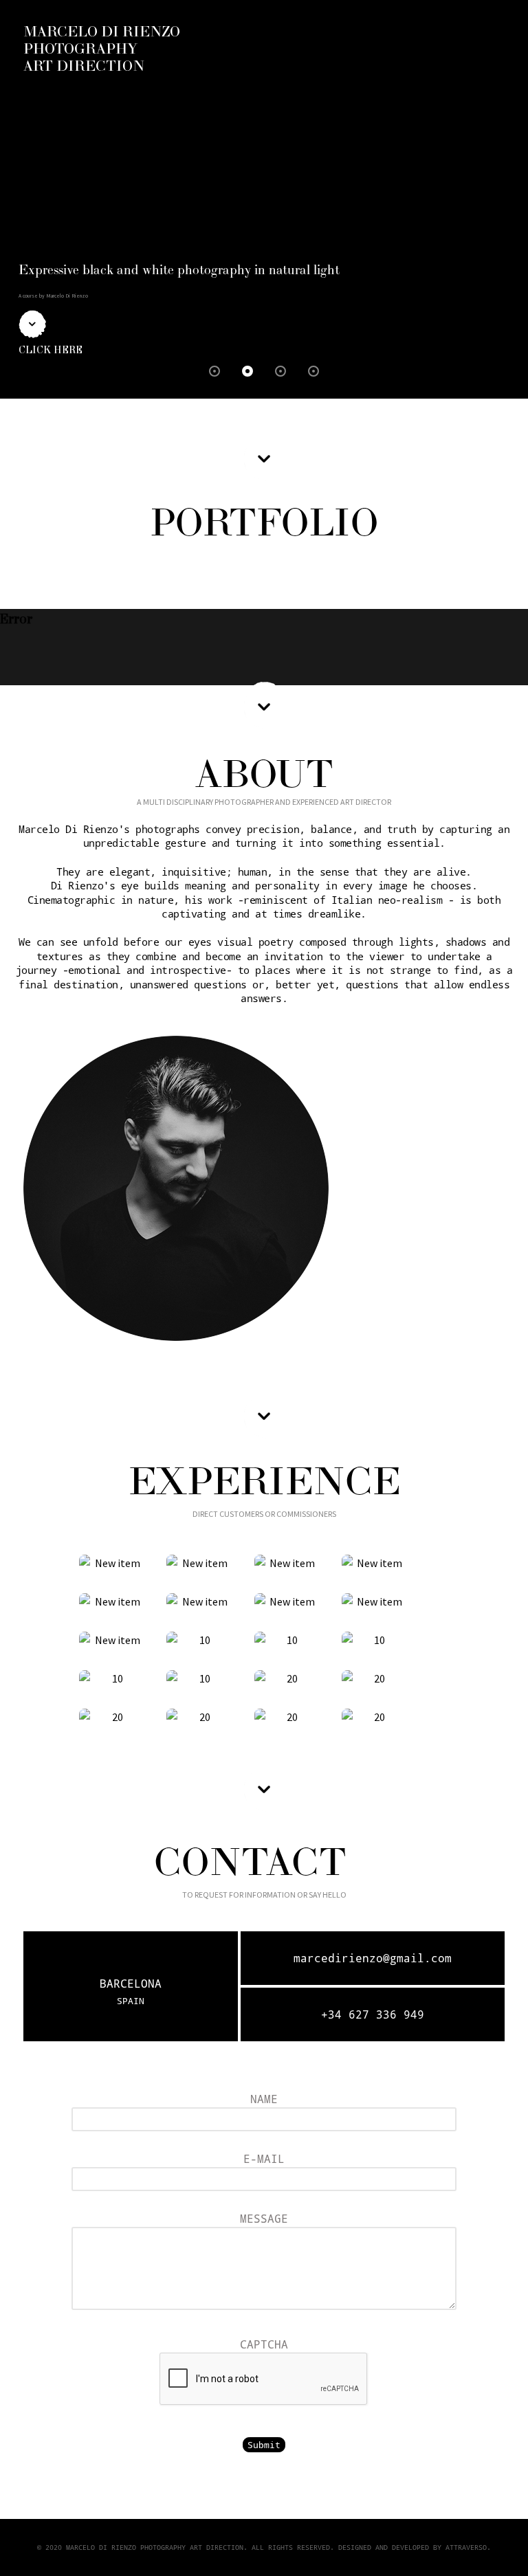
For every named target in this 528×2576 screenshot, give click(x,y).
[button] (214, 371)
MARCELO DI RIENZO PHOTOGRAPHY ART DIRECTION (102, 49)
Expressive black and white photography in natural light (179, 270)
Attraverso (466, 2547)
